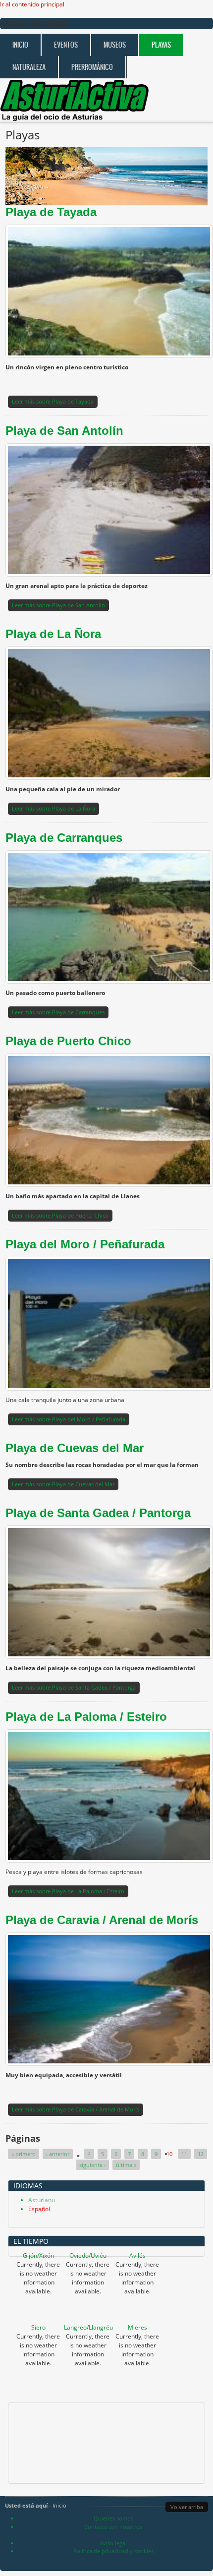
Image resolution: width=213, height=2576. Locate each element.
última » (126, 2165)
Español (39, 2209)
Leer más (53, 401)
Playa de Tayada (51, 212)
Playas (161, 45)
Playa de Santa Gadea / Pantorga (98, 1513)
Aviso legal (113, 2543)
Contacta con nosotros (113, 2527)
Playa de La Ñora (53, 634)
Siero (38, 2327)
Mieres (137, 2327)
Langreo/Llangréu (88, 2327)
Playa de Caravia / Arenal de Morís (102, 1920)
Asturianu (42, 2200)
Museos (115, 45)
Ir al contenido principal (32, 4)
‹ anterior (58, 2154)
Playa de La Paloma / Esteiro (86, 1717)
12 (201, 2154)
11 (184, 2154)
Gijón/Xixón (38, 2255)
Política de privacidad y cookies (113, 2551)
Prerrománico (92, 67)
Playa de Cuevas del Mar (75, 1448)
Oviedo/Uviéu (88, 2255)
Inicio (20, 45)
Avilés (137, 2255)
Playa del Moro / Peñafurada (85, 1244)
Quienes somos (113, 2518)
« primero (24, 2154)
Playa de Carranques (64, 838)
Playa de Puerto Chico (68, 1041)
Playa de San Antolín (64, 431)
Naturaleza (29, 67)
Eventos (66, 45)
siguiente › (92, 2165)
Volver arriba (187, 2507)
